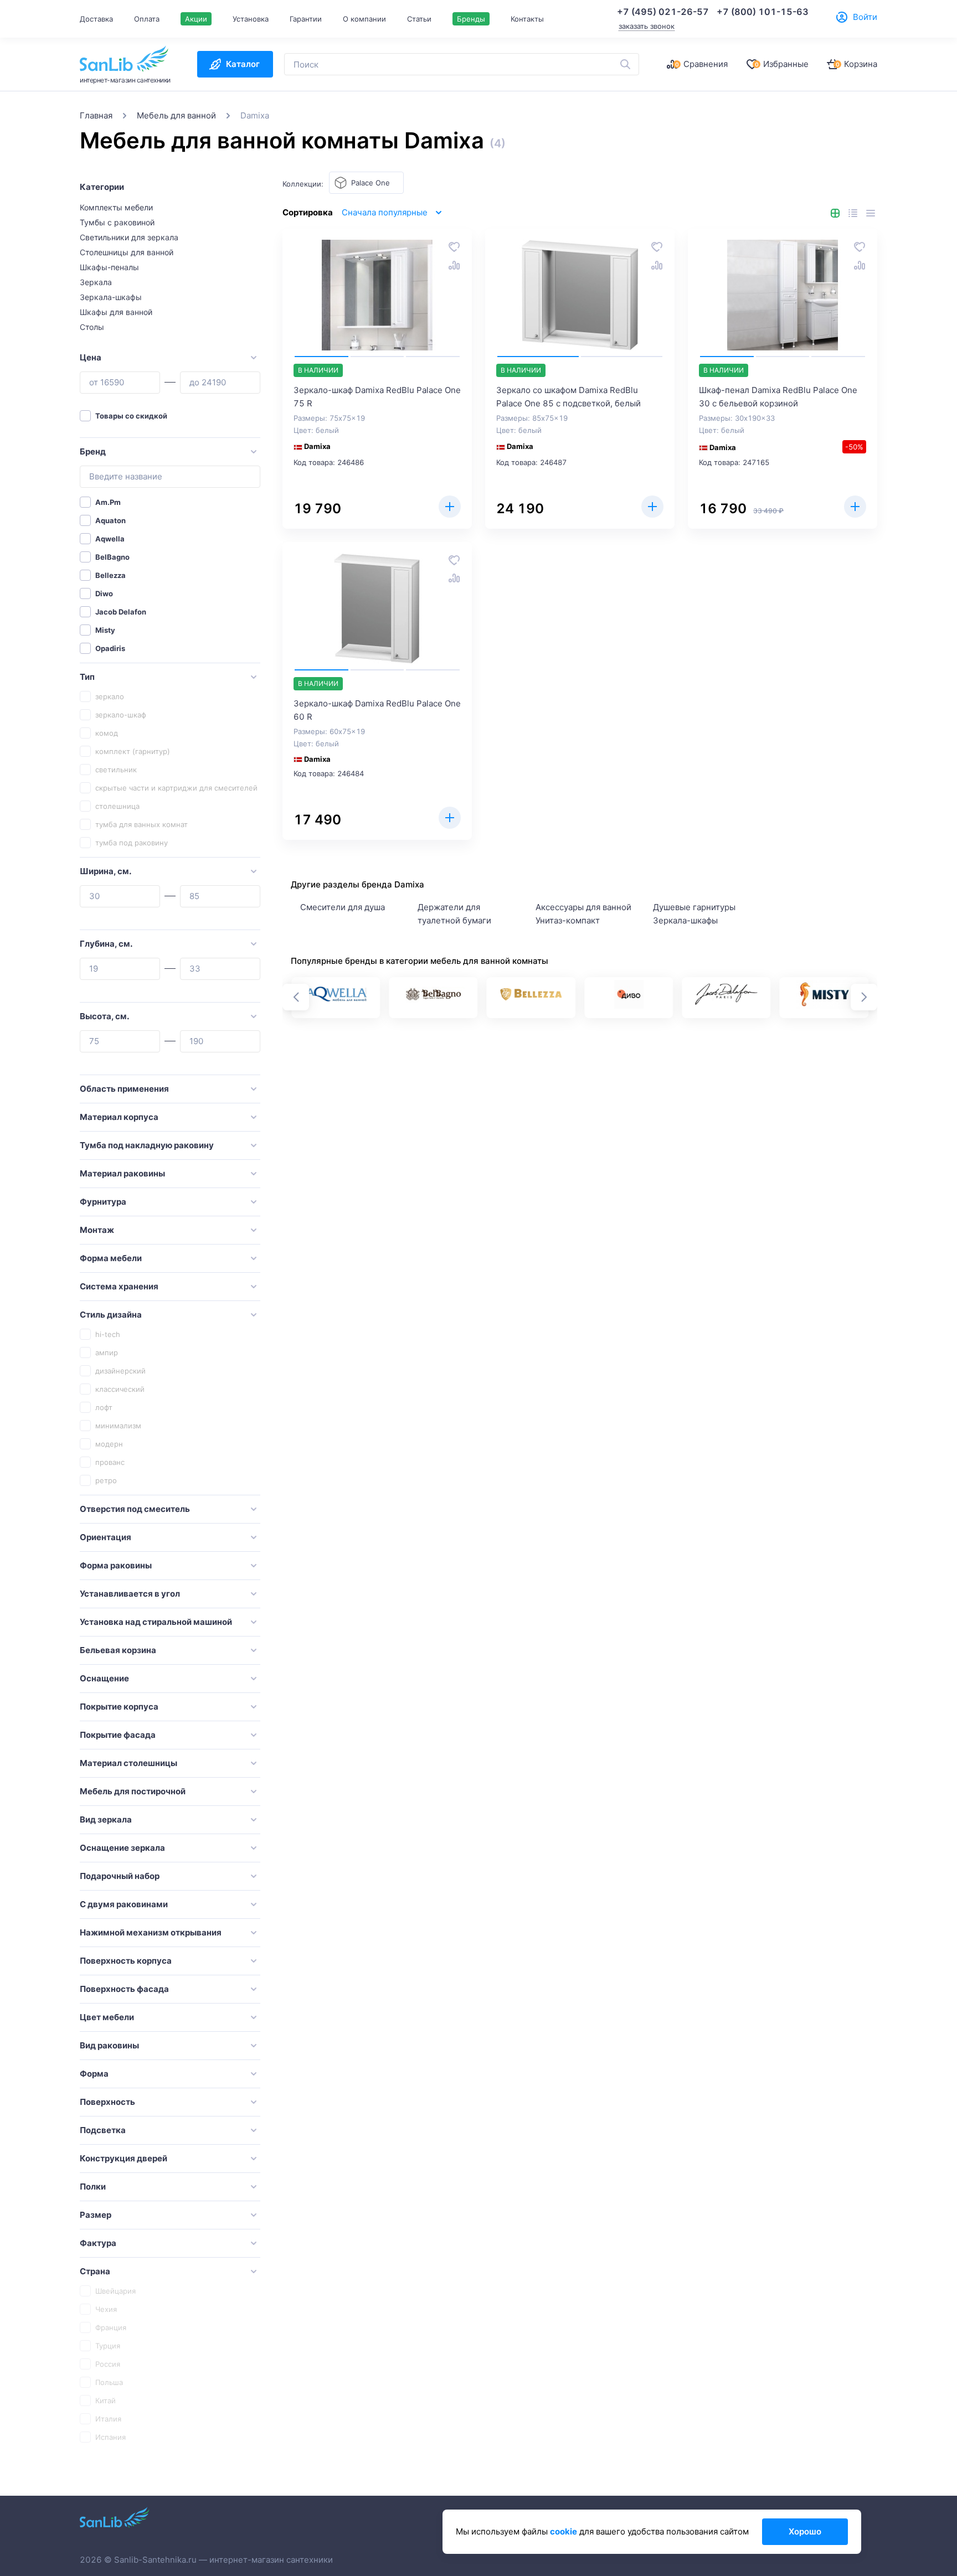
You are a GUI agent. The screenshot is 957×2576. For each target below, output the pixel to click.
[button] (864, 997)
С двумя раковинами (124, 1904)
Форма (94, 2074)
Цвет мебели (107, 2017)
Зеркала (96, 282)
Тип (87, 677)
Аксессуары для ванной (583, 907)
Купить (450, 507)
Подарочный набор (120, 1876)
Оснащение (104, 1678)
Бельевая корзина (118, 1650)
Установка (251, 19)
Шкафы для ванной (116, 312)
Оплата (147, 19)
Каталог (243, 64)
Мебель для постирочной (133, 1791)
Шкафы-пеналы (109, 267)
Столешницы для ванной (127, 252)
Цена (91, 357)
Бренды (471, 19)
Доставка (96, 19)
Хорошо (805, 2531)
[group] (336, 998)
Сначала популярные (385, 212)
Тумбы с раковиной (117, 222)
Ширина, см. (106, 871)
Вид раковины (109, 2045)
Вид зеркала (106, 1819)
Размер (96, 2215)
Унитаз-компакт (568, 920)
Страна (95, 2271)
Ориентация (106, 1537)
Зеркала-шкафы (111, 297)
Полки (93, 2187)
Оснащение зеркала (122, 1848)
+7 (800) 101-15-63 (763, 12)
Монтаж (97, 1230)
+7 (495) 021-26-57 (663, 12)
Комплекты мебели (116, 207)
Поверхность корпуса (126, 1961)
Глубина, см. (106, 944)
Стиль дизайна (111, 1315)
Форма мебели (111, 1258)
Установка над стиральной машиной (156, 1622)
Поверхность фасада (124, 1989)
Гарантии (306, 19)
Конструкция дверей (124, 2158)
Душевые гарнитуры (694, 907)
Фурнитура (103, 1202)
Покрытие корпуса (119, 1707)
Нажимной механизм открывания (151, 1932)
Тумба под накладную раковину (147, 1145)
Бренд (93, 451)
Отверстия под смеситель (135, 1509)
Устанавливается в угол (130, 1594)
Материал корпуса (119, 1117)
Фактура (98, 2243)
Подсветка (103, 2130)
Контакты (527, 19)
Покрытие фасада (118, 1735)
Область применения (124, 1089)
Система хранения (119, 1286)
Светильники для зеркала (129, 237)
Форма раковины (116, 1565)
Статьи (419, 19)
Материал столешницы (128, 1763)
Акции (196, 19)
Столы (92, 327)
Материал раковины (122, 1173)
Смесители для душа (343, 907)
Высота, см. (104, 1016)
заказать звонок (647, 26)
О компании (364, 19)
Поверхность (107, 2102)
